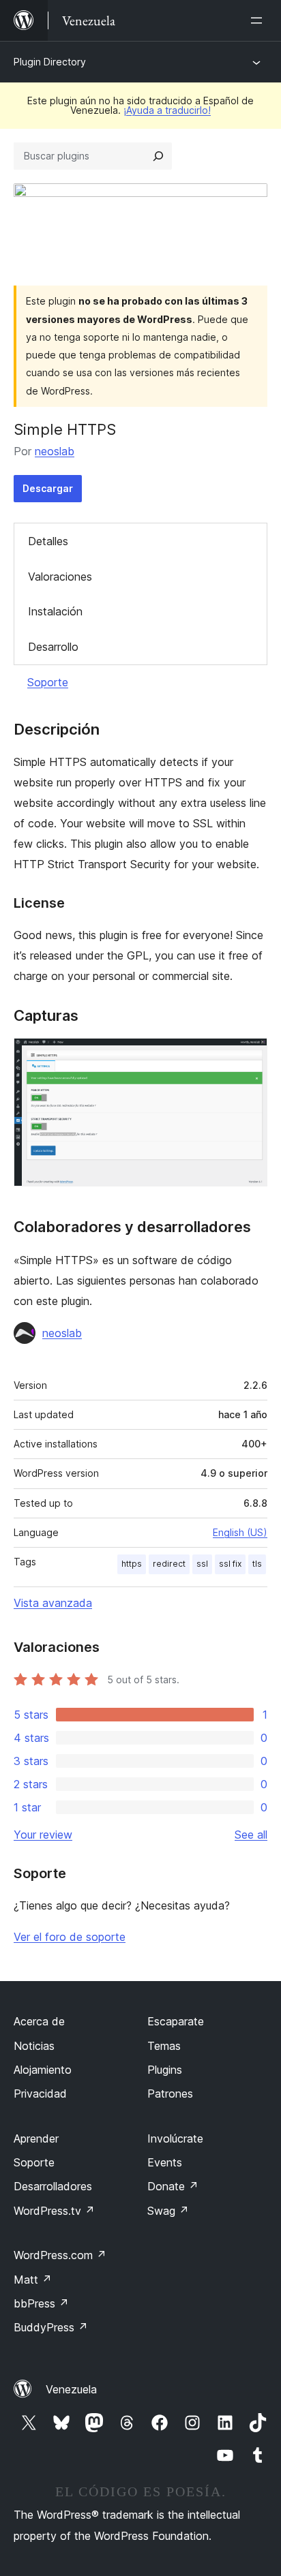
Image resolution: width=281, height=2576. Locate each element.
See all (251, 1835)
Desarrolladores (53, 2186)
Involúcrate (175, 2138)
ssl (202, 1564)
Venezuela (71, 2389)
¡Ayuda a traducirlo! (167, 110)
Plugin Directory (50, 62)
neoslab (55, 451)
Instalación (55, 611)
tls (257, 1564)
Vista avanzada (53, 1603)
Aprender (36, 2138)
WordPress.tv (54, 2211)
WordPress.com (60, 2255)
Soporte (48, 682)
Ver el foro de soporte (70, 1937)
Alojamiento (43, 2070)
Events (165, 2162)
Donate (173, 2186)
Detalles (48, 541)
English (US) (240, 1532)
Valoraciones (60, 577)
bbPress (41, 2303)
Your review (43, 1835)
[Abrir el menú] (259, 20)
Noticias (34, 2046)
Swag (168, 2211)
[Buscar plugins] (158, 156)
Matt (33, 2280)
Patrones (170, 2094)
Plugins (165, 2070)
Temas (164, 2046)
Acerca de (39, 2021)
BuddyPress (51, 2327)
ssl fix (230, 1564)
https (132, 1564)
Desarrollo (53, 647)
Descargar (48, 488)
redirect (169, 1564)
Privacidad (40, 2094)
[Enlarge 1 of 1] (249, 1056)
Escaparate (176, 2021)
